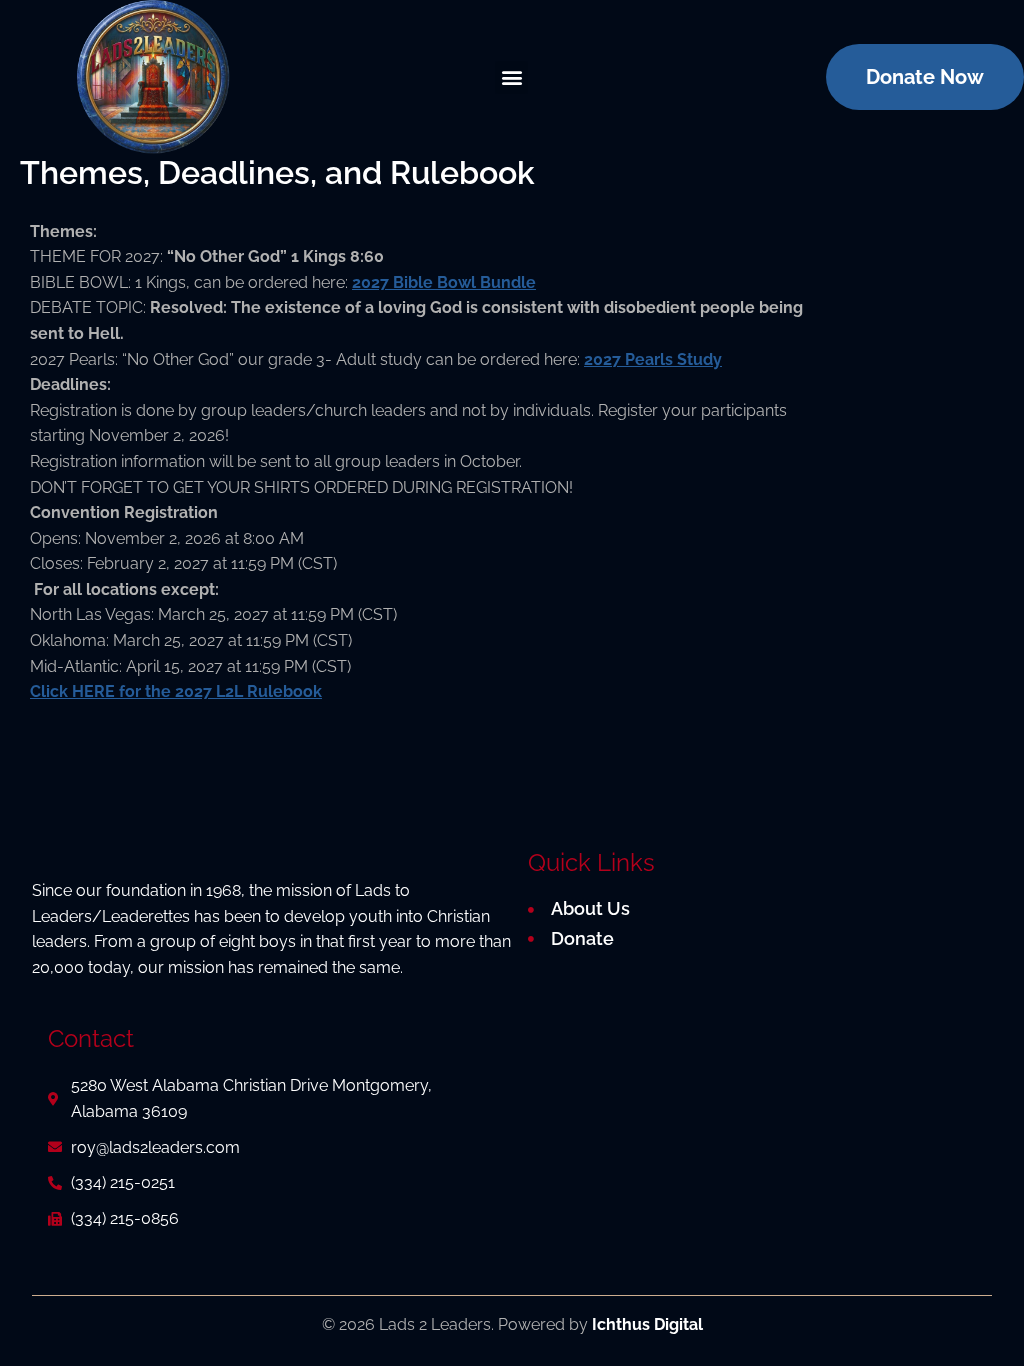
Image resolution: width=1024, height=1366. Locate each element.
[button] (511, 77)
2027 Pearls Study (653, 359)
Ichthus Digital (647, 1324)
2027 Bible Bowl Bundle (444, 282)
